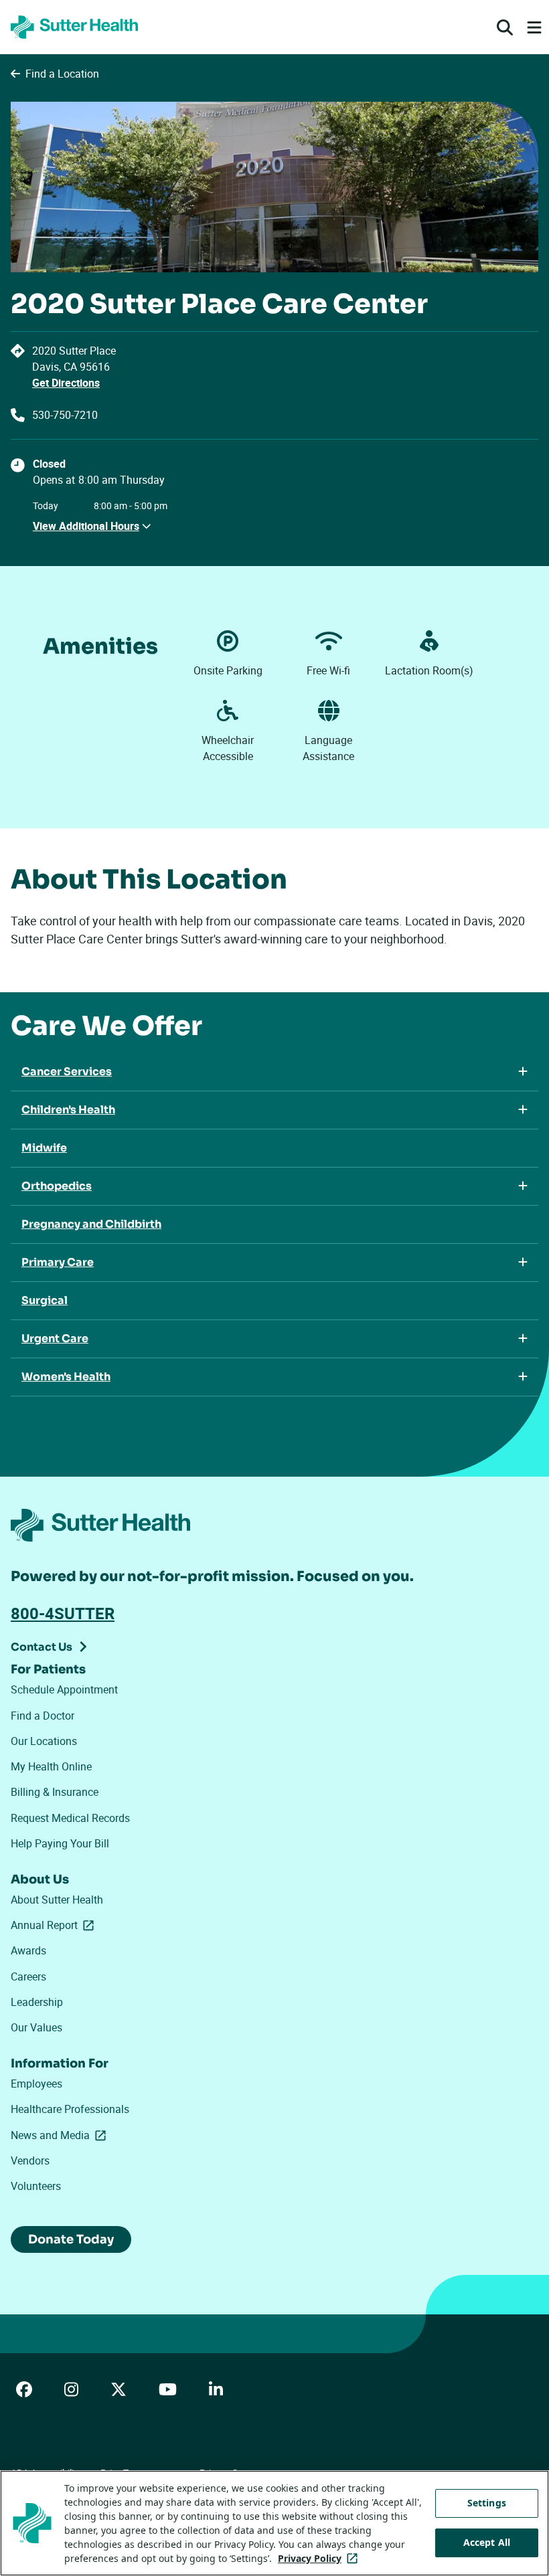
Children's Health (68, 1110)
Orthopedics (57, 1186)
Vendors (30, 2160)
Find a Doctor (43, 1716)
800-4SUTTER (63, 1613)
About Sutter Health (57, 1900)
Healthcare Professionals (70, 2109)
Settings (487, 2503)
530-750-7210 (65, 415)
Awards (28, 1950)
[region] (274, 2523)
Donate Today (71, 2239)
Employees (36, 2084)
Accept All (487, 2542)
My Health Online (51, 1766)
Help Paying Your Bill (60, 1843)
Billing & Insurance (55, 1792)
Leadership (37, 2002)
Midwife (44, 1148)
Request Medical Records (70, 1818)
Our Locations (44, 1741)
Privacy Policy (320, 2558)
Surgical (45, 1300)
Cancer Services (67, 1072)
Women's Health (66, 1377)
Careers (28, 1976)
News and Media (61, 2135)
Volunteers (36, 2186)
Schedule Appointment (64, 1689)
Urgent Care (55, 1339)
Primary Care (58, 1262)
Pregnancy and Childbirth (91, 1224)
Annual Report (55, 1925)
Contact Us (42, 1647)
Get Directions (66, 383)
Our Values (36, 2027)
